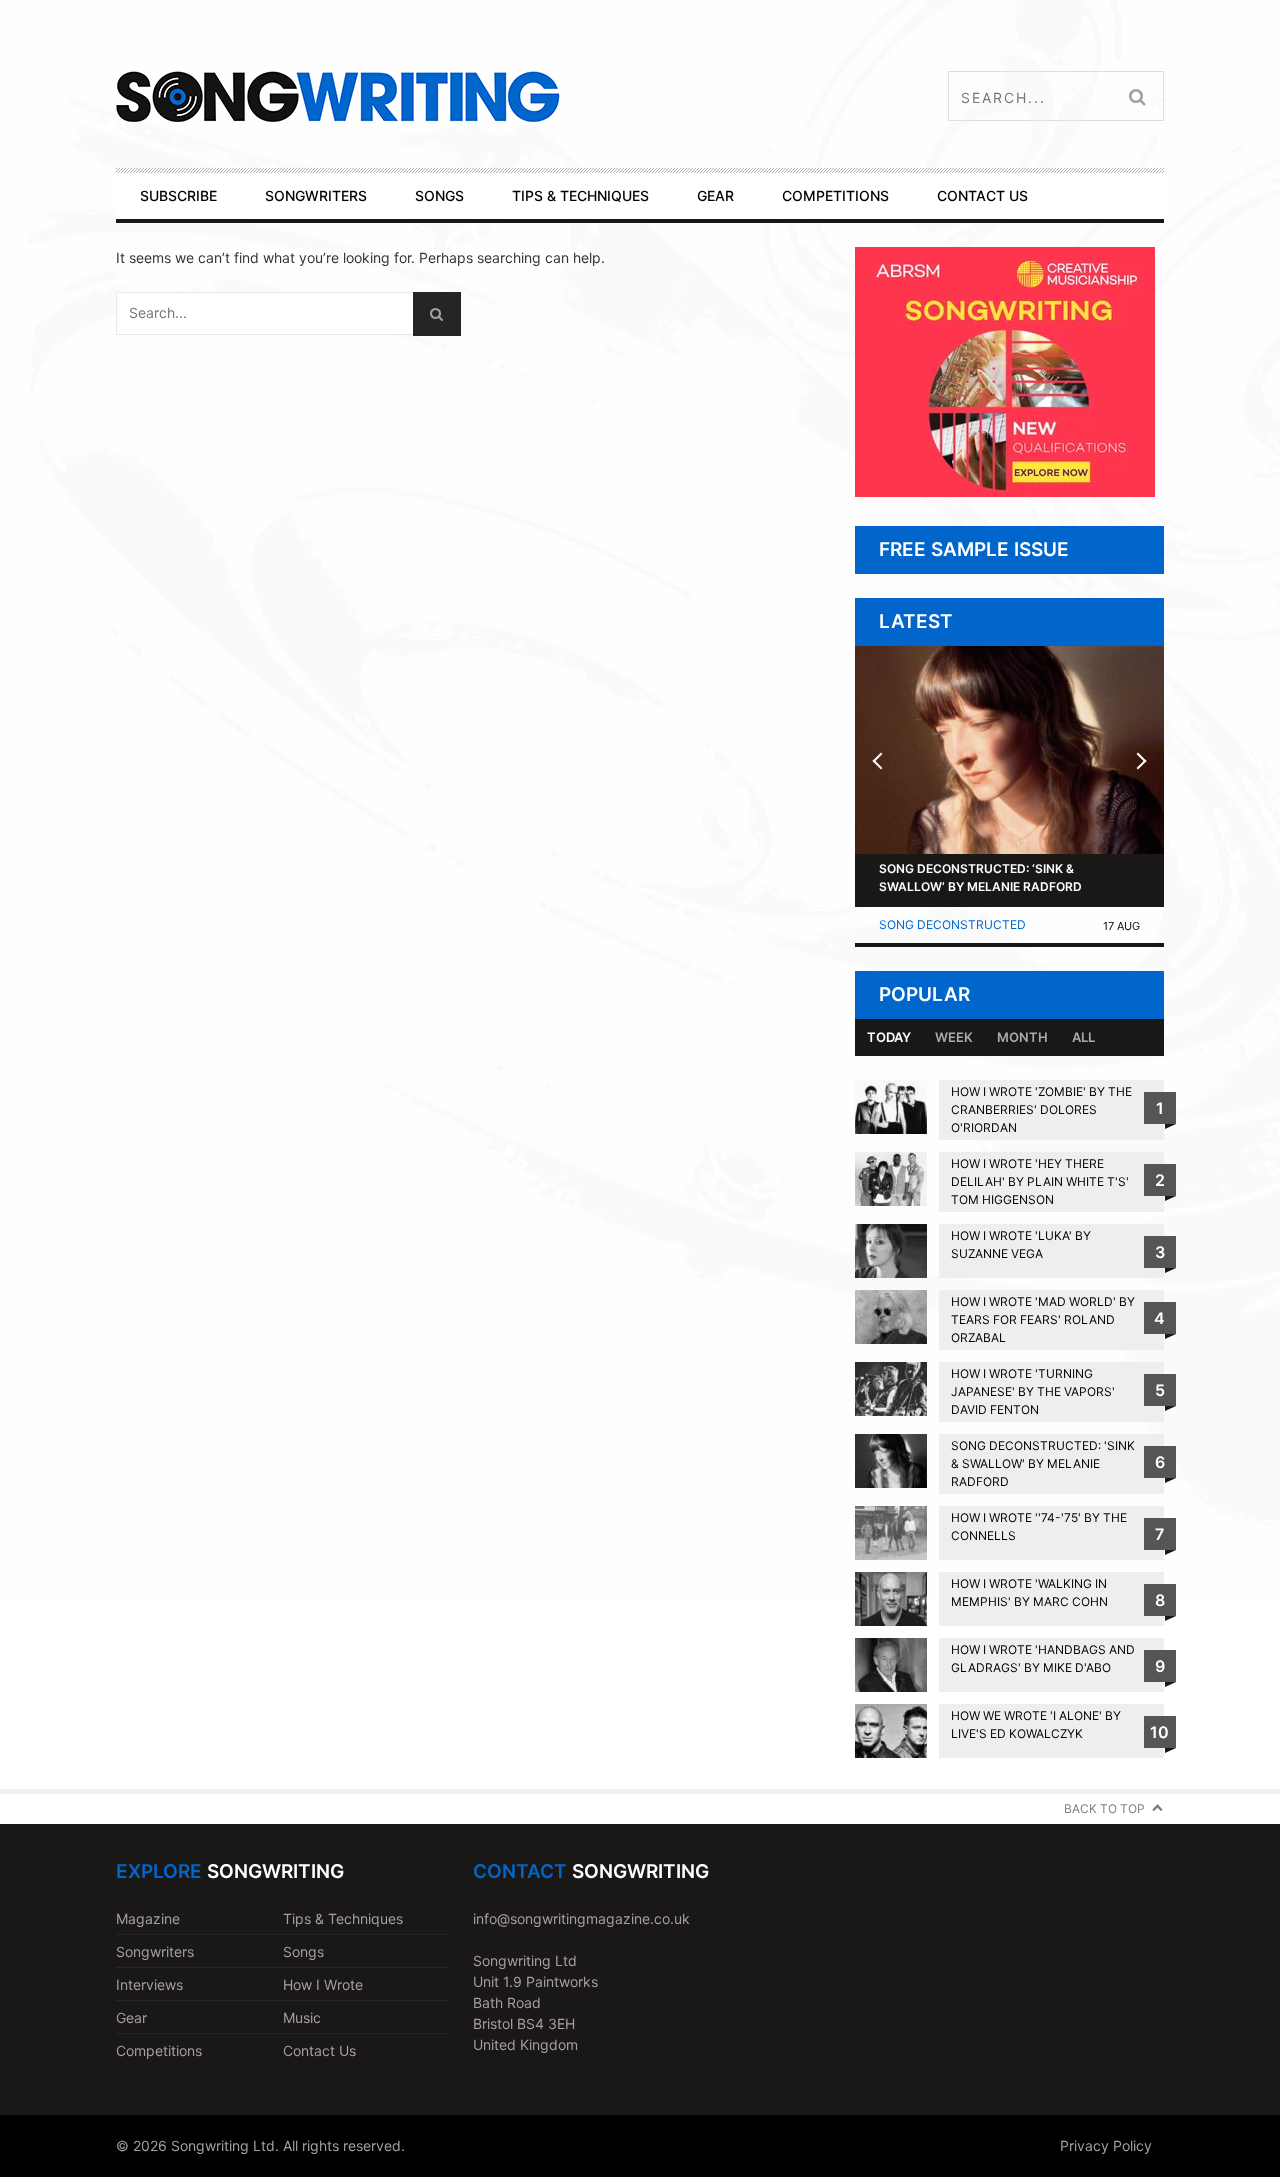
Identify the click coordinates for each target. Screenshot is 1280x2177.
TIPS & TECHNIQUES (580, 195)
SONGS (439, 195)
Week (954, 1037)
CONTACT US (982, 195)
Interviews (149, 1984)
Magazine (148, 1918)
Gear (131, 2017)
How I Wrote (323, 1984)
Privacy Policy (1106, 2145)
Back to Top (1104, 1808)
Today (889, 1037)
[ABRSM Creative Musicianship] (1005, 491)
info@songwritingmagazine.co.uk (581, 1918)
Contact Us (319, 2050)
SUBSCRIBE (178, 195)
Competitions (159, 2050)
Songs (303, 1951)
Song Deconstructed (952, 924)
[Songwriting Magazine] (456, 96)
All (1083, 1037)
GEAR (715, 195)
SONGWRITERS (316, 195)
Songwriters (155, 1951)
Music (302, 2017)
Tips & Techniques (343, 1918)
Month (1022, 1037)
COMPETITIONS (835, 195)
